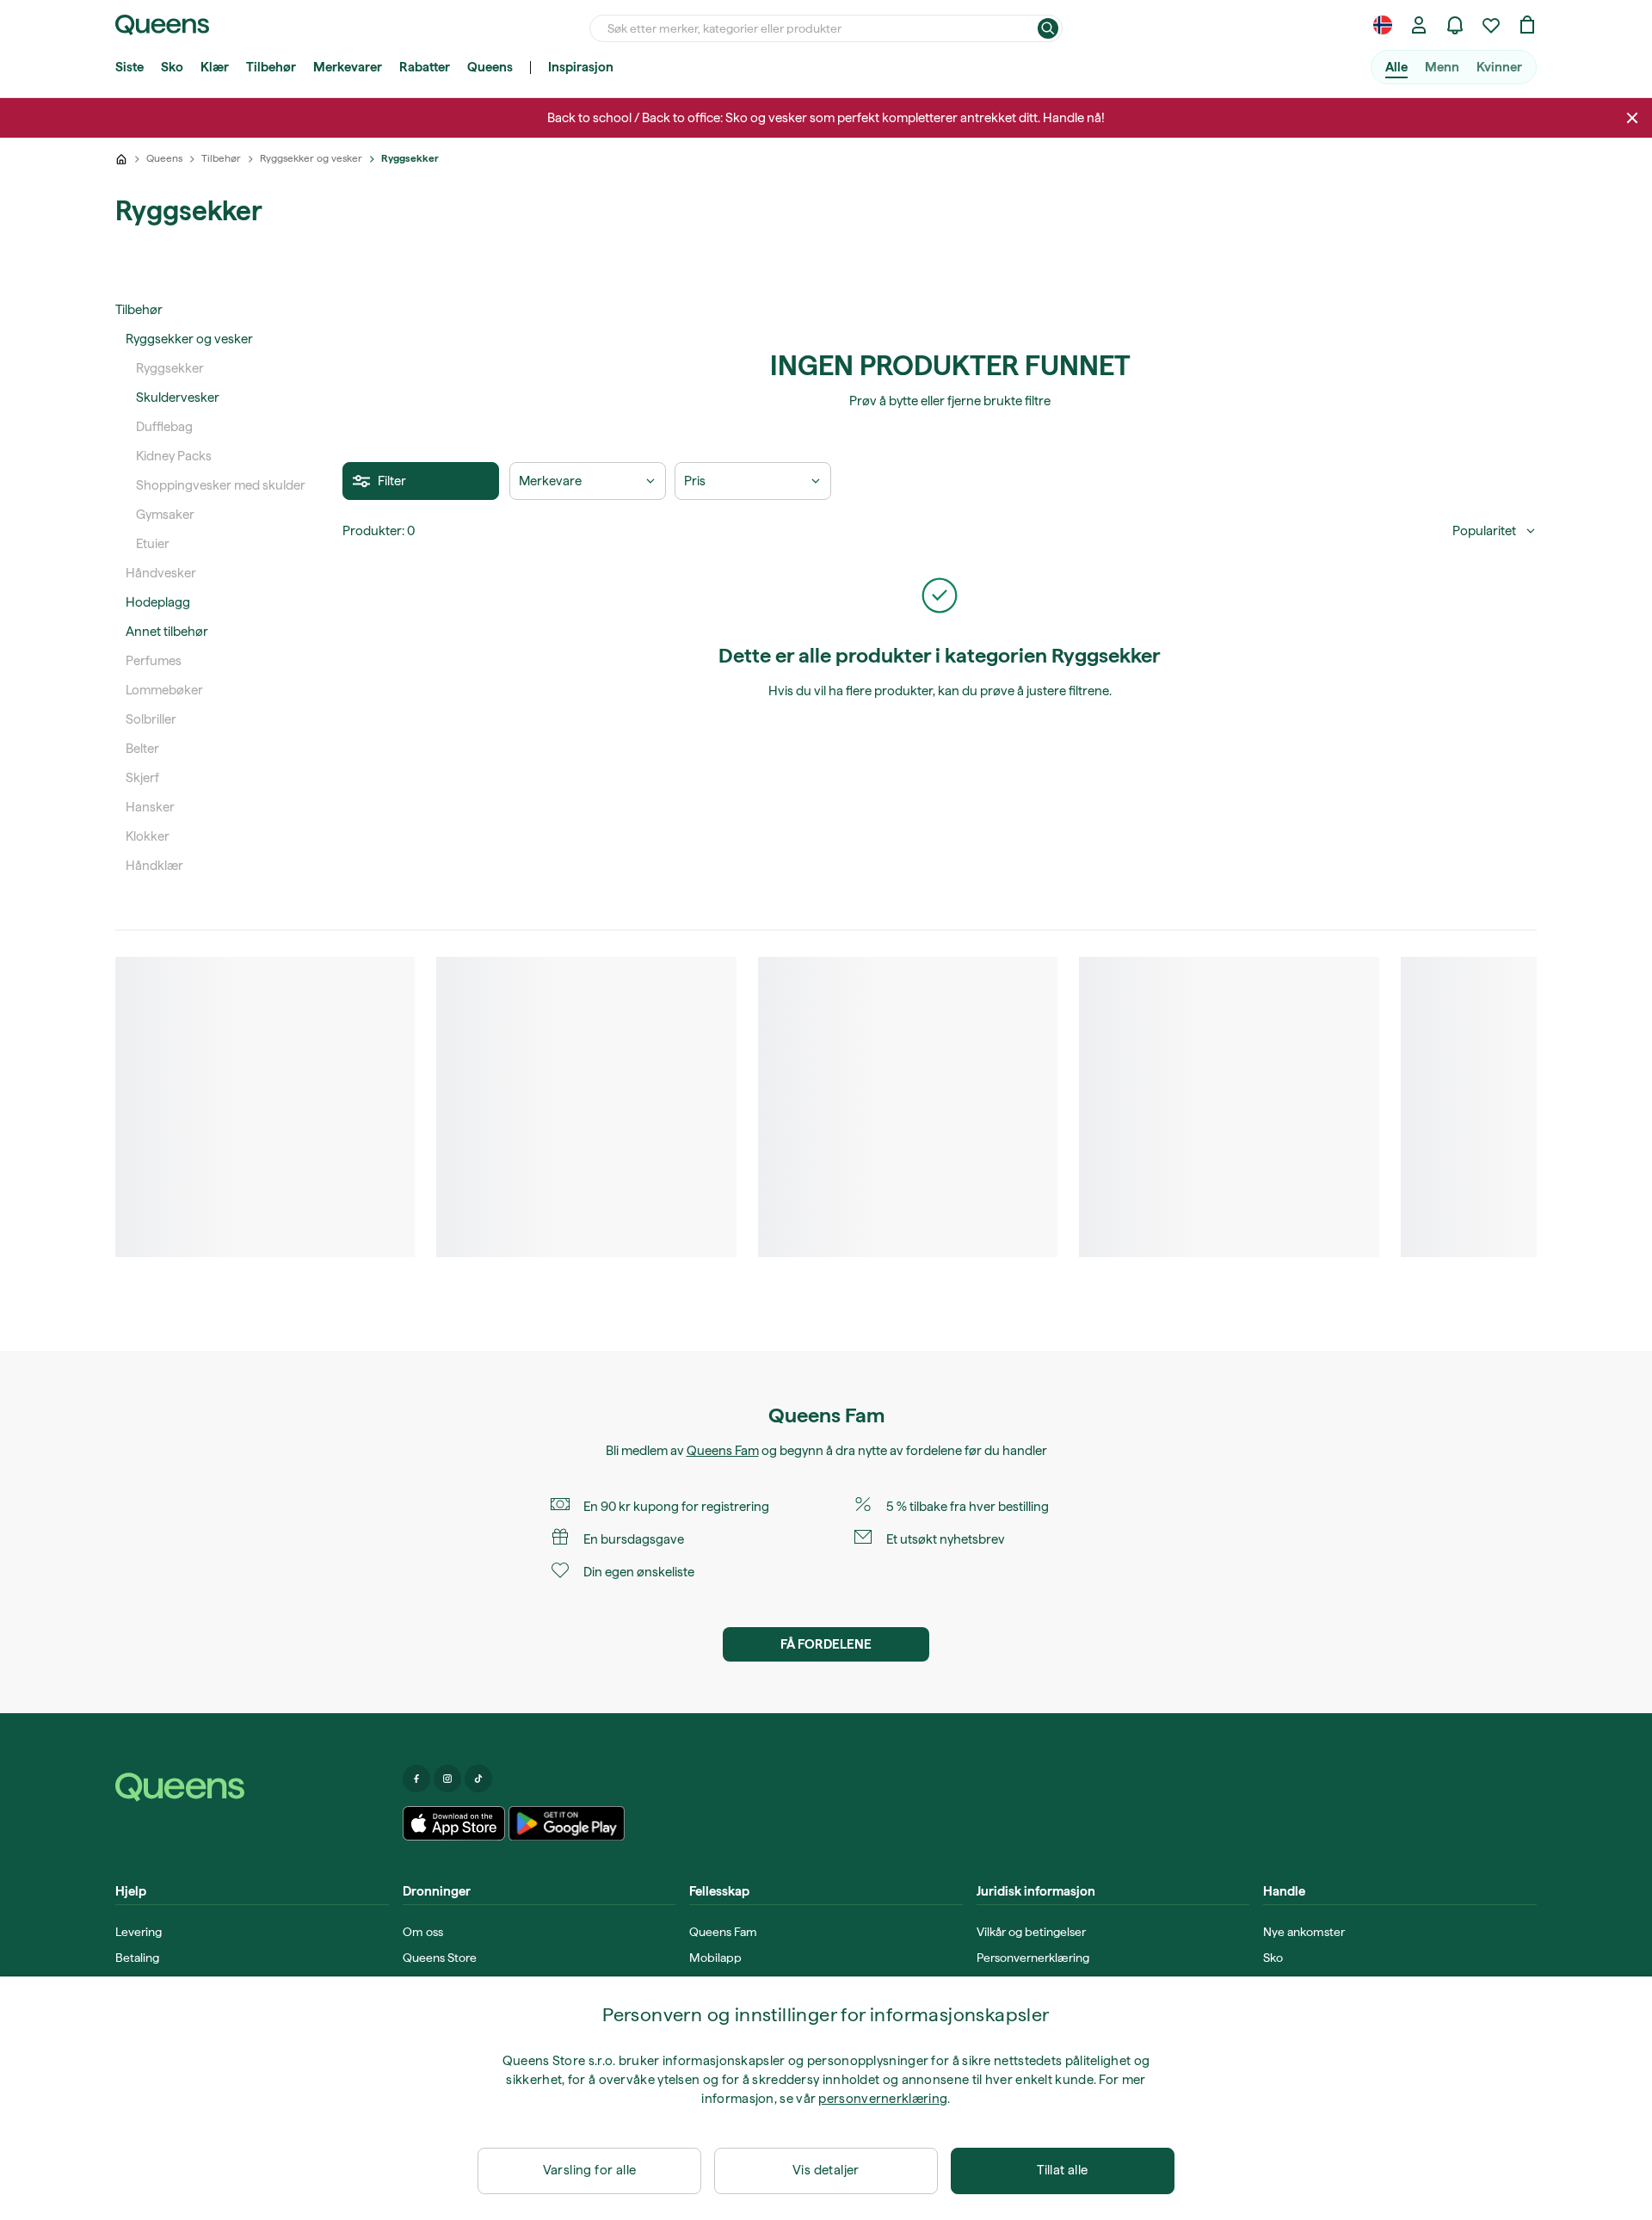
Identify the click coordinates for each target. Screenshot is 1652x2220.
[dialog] (826, 2098)
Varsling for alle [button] (590, 2170)
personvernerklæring (883, 2099)
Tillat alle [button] (1062, 2170)
